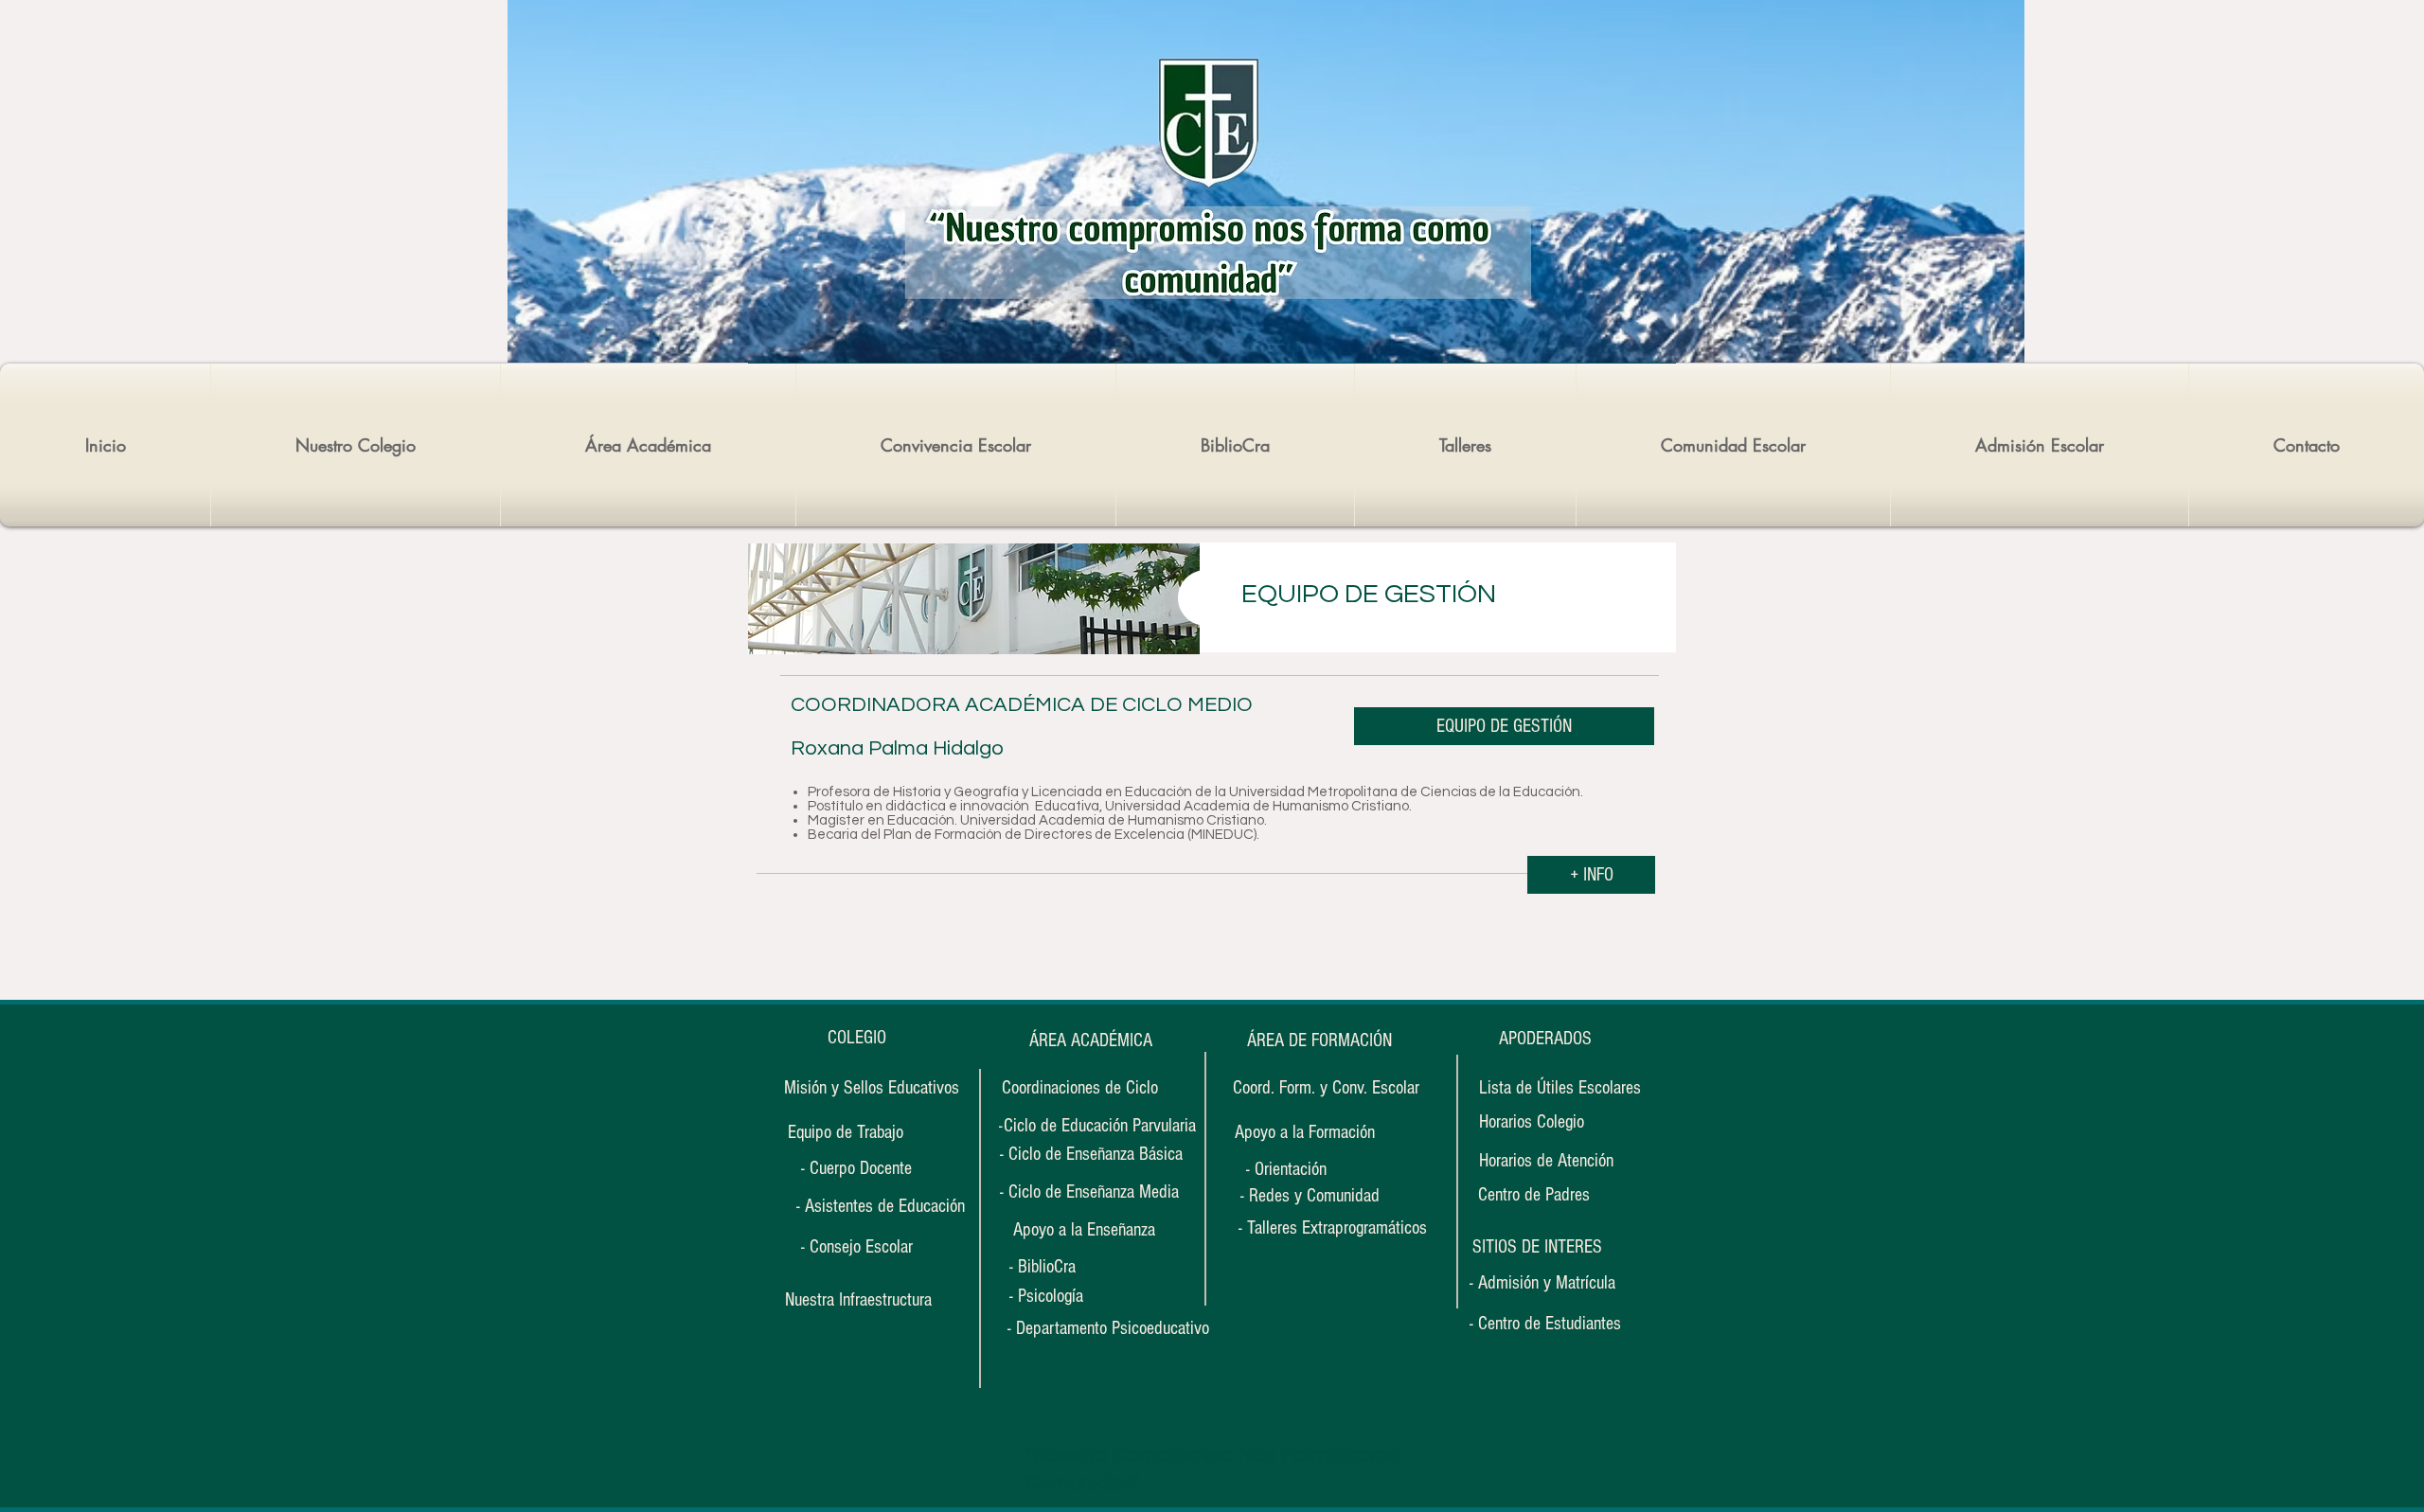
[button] (1537, 1247)
